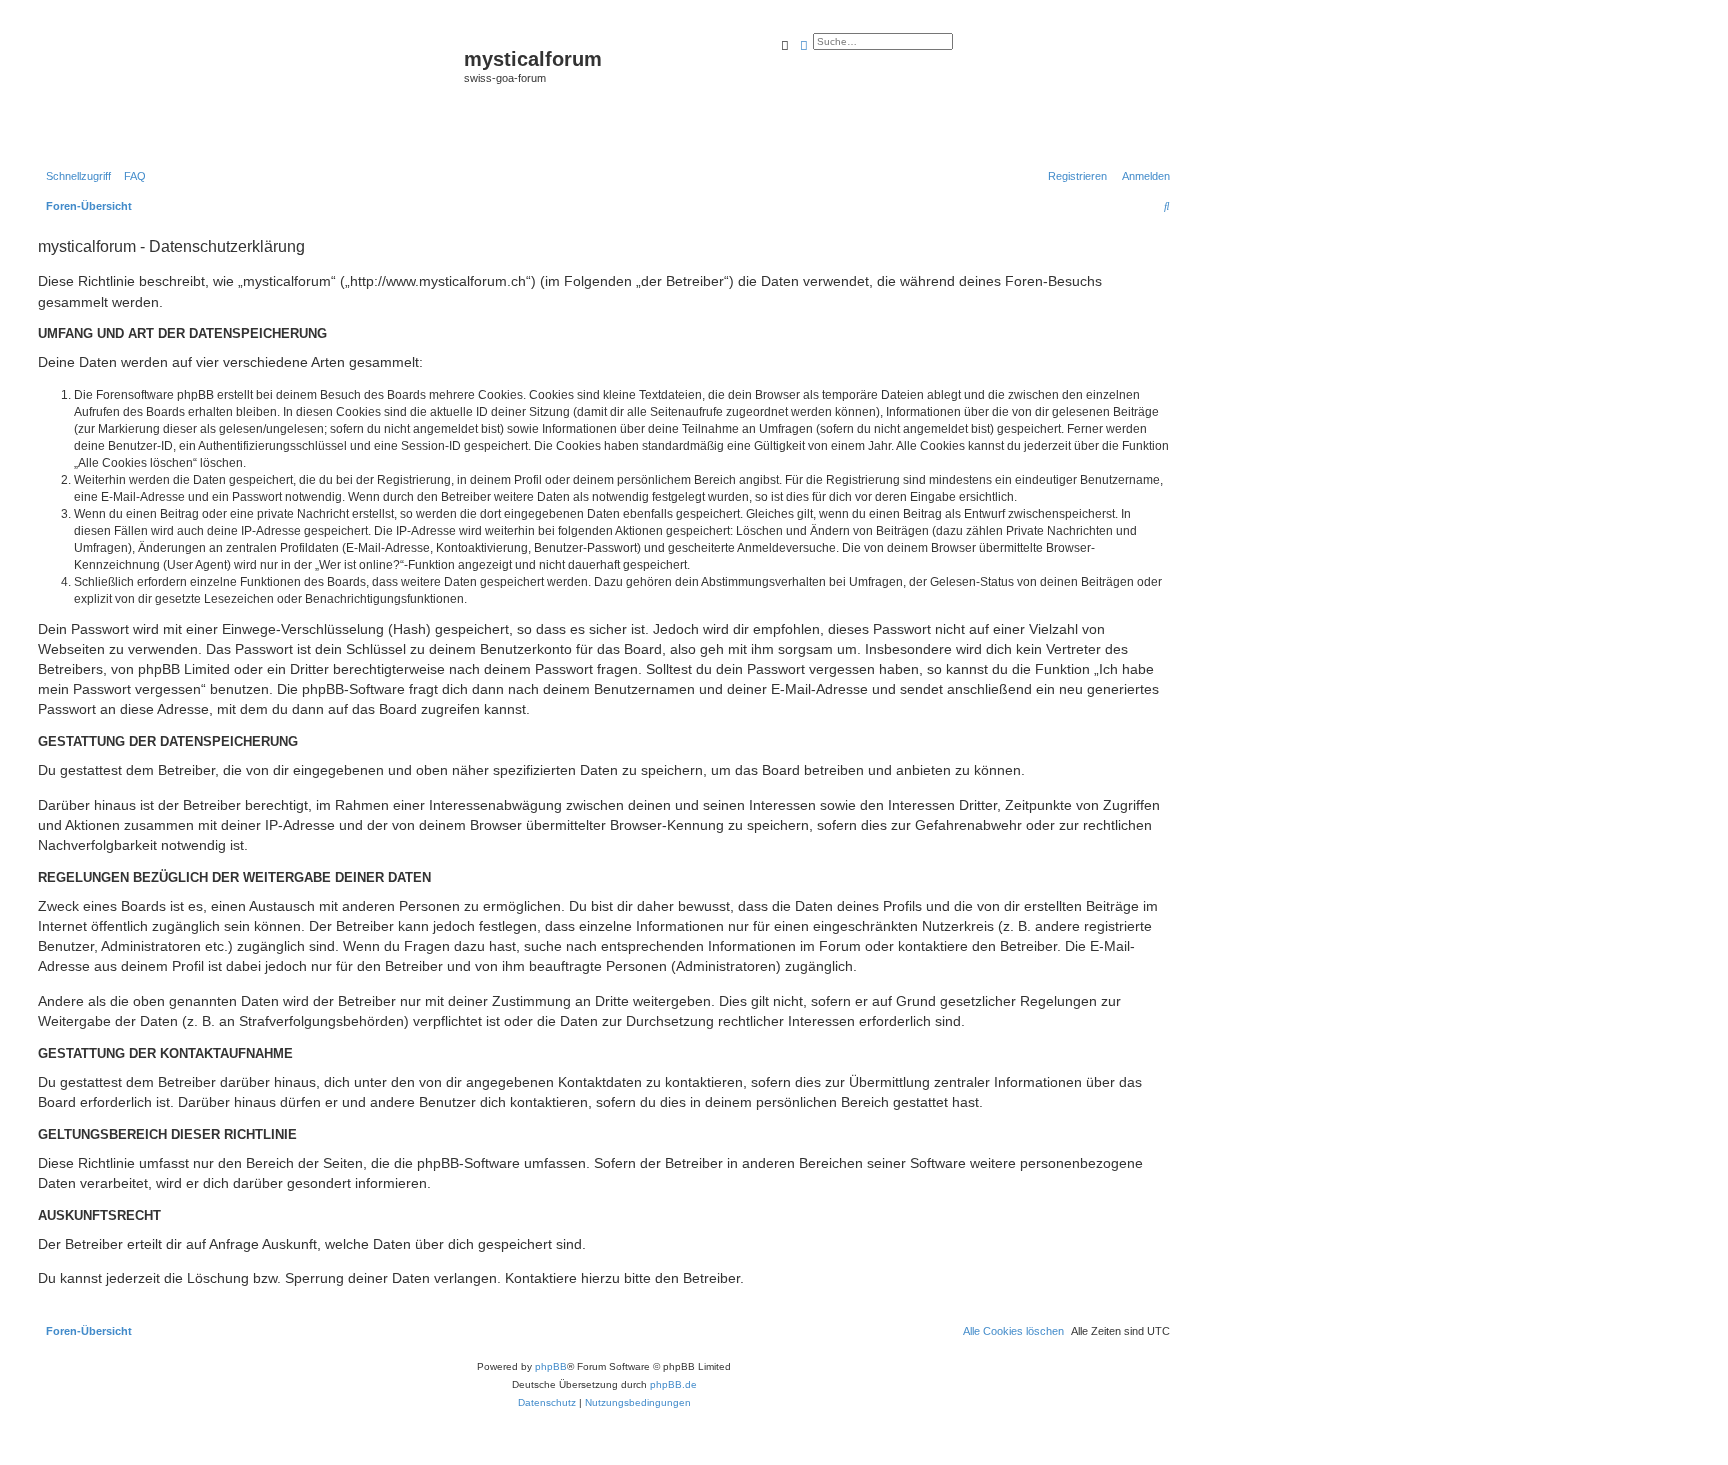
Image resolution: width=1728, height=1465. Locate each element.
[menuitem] (131, 176)
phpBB (551, 1366)
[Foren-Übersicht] (248, 91)
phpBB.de (673, 1384)
